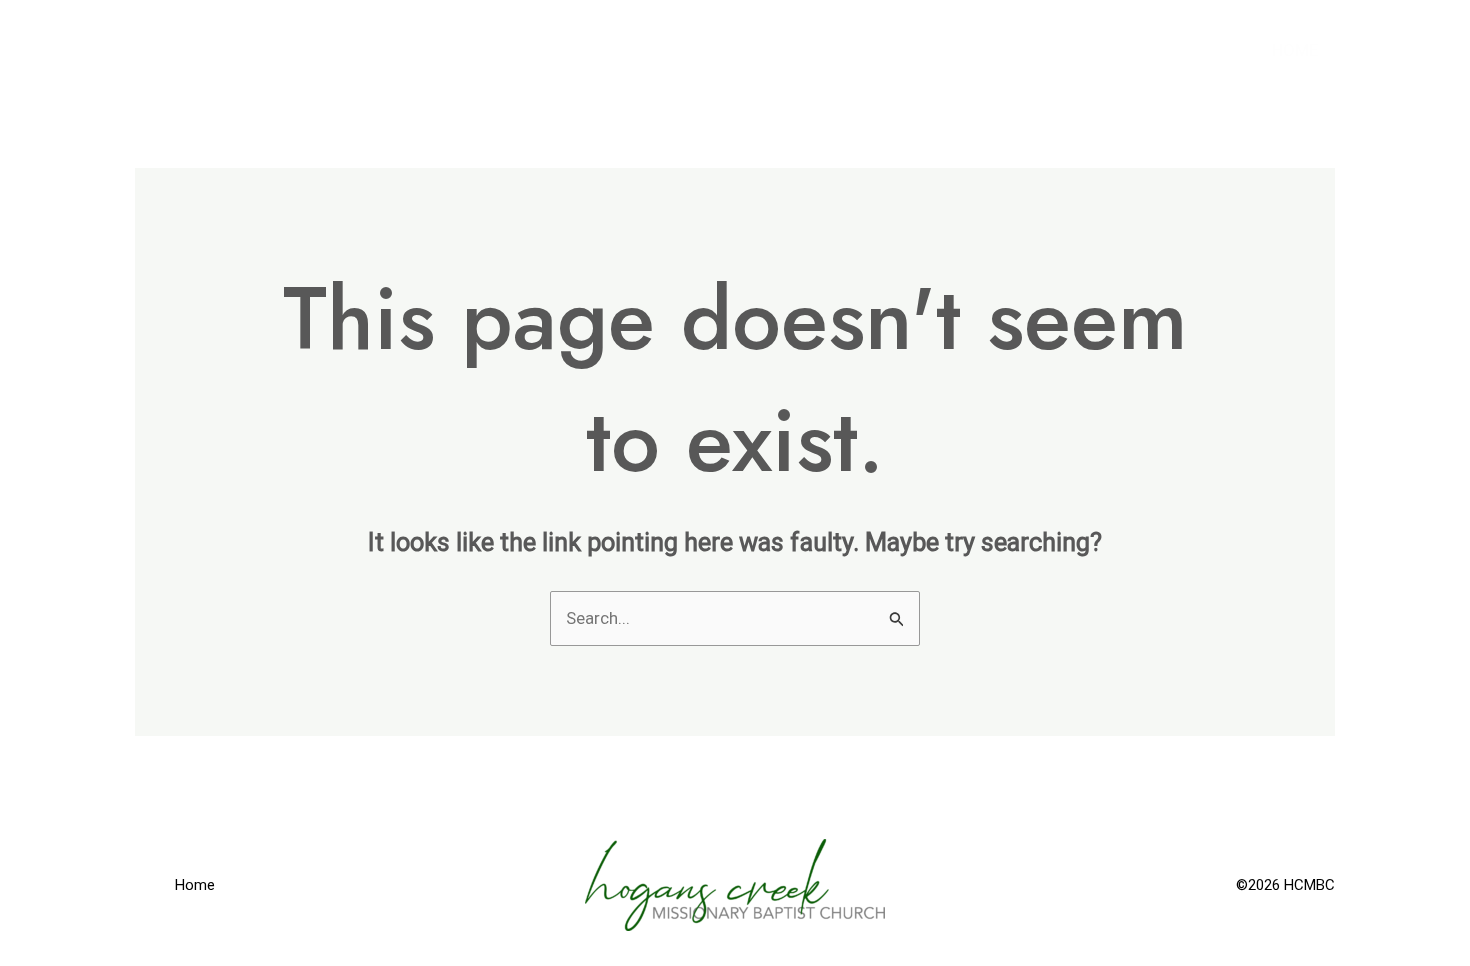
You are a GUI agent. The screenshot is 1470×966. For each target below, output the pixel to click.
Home (1295, 50)
